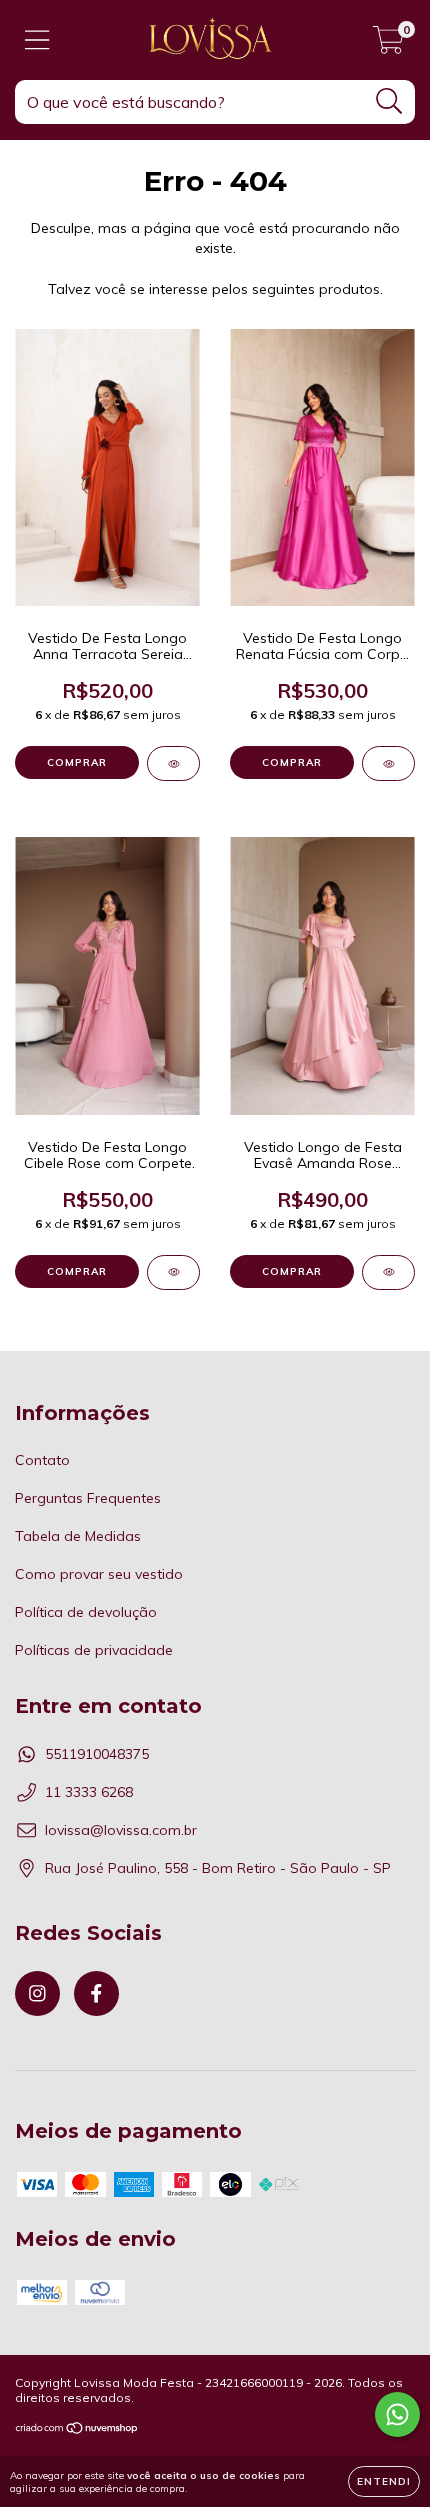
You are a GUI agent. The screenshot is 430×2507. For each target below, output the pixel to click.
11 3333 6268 (89, 1792)
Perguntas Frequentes (88, 1498)
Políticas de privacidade (94, 1650)
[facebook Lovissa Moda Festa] (96, 1993)
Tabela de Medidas (78, 1536)
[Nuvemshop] (77, 2430)
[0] (388, 45)
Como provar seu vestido (99, 1574)
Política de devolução (86, 1612)
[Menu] (37, 40)
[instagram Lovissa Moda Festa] (37, 1993)
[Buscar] (389, 101)
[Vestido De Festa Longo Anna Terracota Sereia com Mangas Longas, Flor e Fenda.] (173, 763)
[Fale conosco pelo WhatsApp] (397, 2414)
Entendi (384, 2481)
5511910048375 (97, 1754)
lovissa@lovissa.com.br (121, 1830)
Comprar (77, 762)
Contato (42, 1460)
